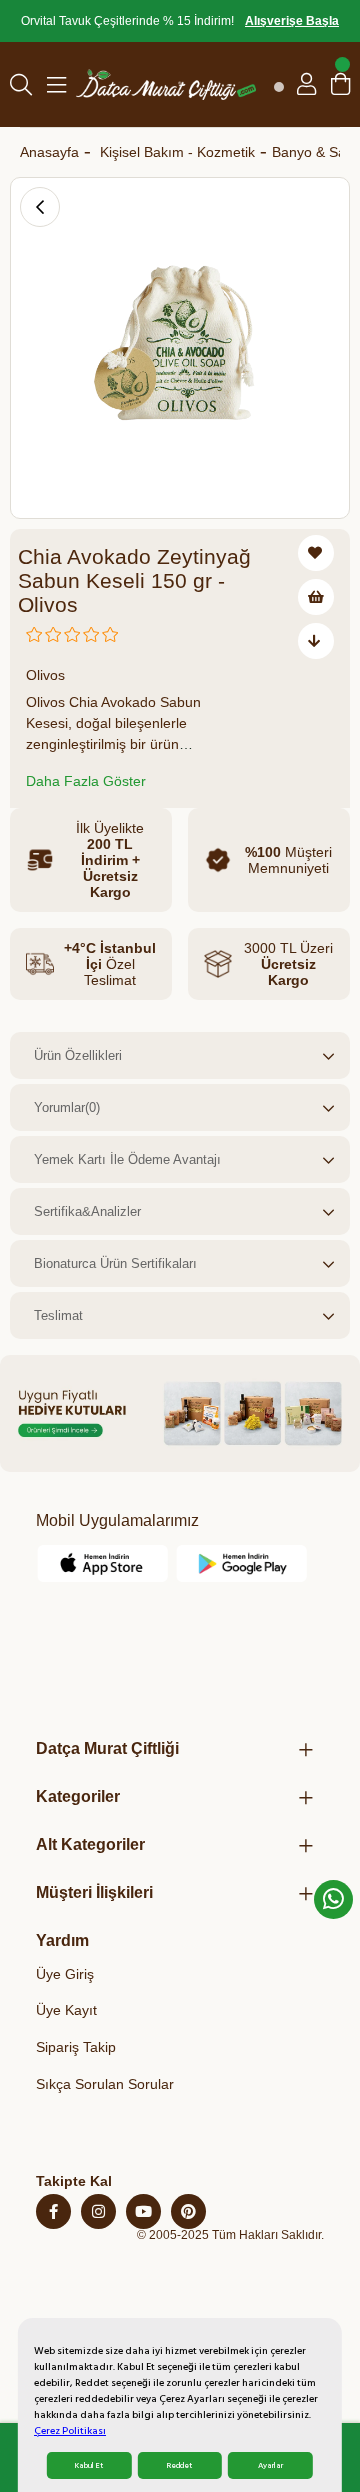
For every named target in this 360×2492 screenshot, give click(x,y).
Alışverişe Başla (292, 21)
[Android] (242, 1563)
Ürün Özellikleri (78, 1055)
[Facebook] (53, 2211)
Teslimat (58, 1315)
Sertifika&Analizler (87, 1211)
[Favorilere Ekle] (316, 553)
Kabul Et (89, 2465)
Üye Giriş (65, 1974)
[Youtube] (143, 2211)
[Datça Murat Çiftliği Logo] (166, 84)
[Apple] (103, 1563)
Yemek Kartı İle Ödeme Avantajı (127, 1159)
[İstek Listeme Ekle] (316, 597)
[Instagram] (98, 2211)
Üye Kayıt (66, 2010)
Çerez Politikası (70, 2431)
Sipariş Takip (76, 2047)
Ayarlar (270, 2465)
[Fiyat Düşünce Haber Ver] (316, 641)
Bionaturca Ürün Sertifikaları (115, 1263)
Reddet (179, 2465)
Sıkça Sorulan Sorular (105, 2084)
